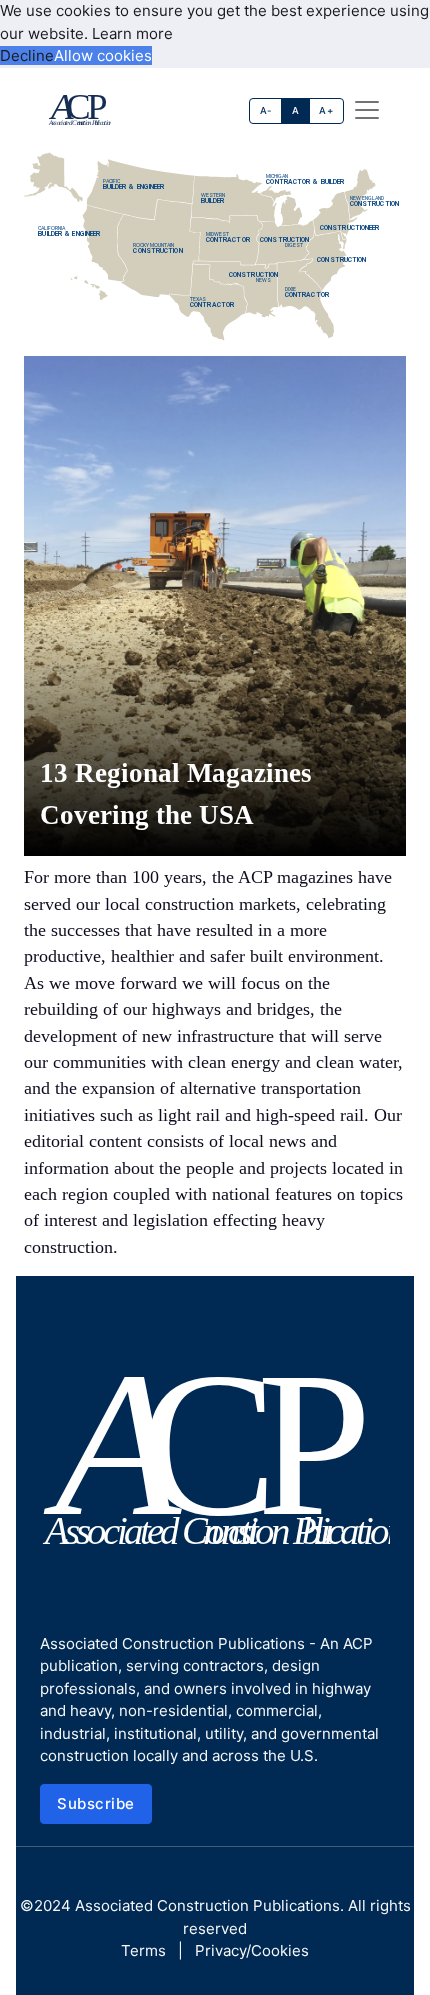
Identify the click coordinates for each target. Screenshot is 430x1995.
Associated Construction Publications (207, 1905)
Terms (143, 1950)
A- (266, 110)
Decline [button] (27, 55)
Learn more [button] (132, 33)
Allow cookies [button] (103, 55)
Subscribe (96, 1803)
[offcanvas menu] (367, 110)
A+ (326, 110)
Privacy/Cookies (252, 1950)
